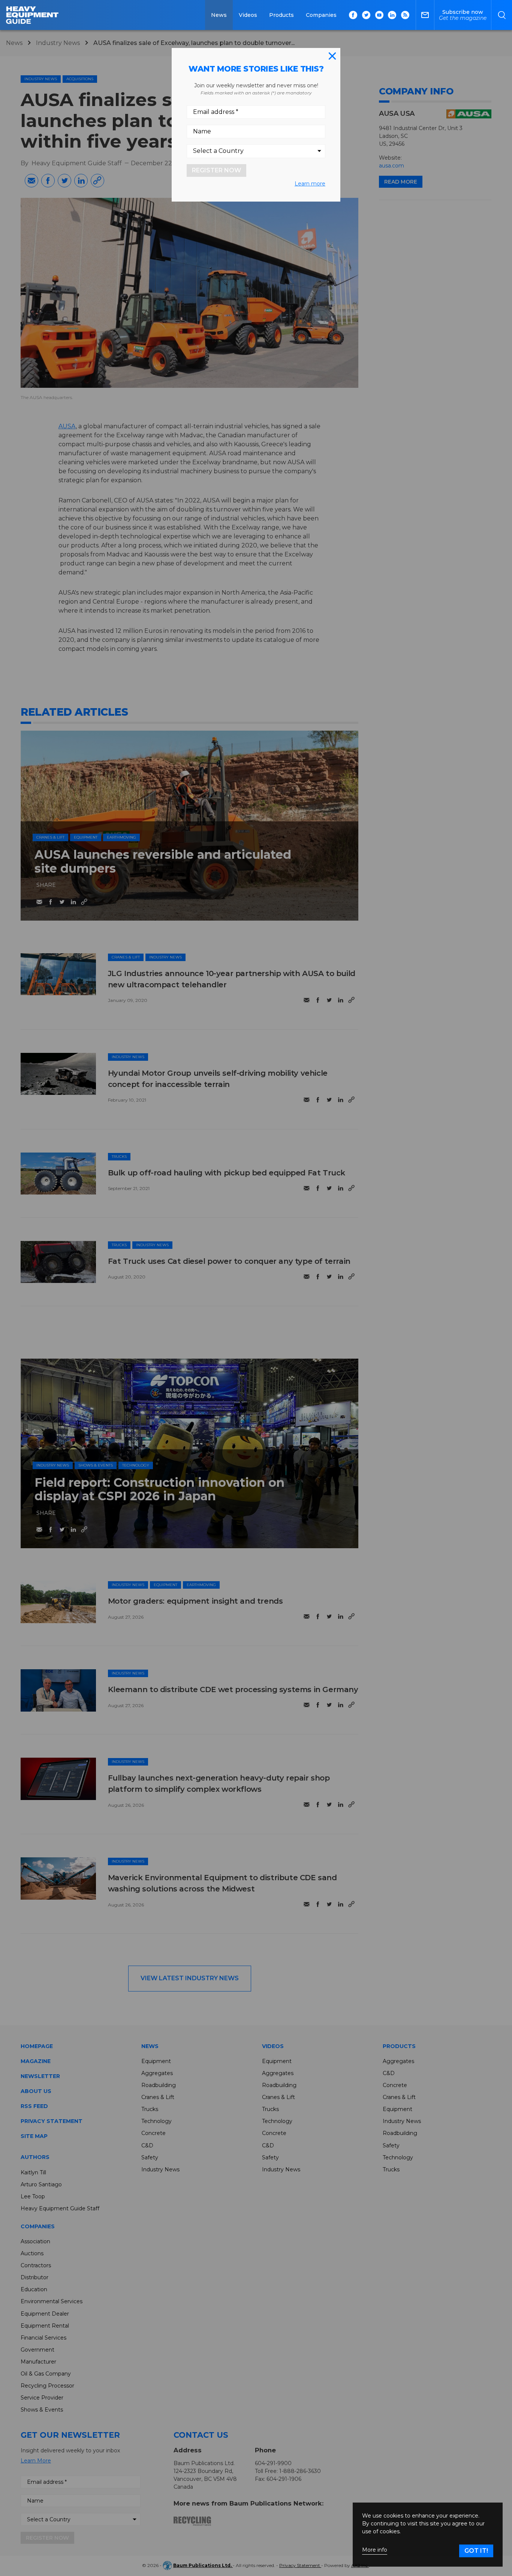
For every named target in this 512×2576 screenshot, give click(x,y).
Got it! (476, 2551)
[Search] (502, 15)
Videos (248, 15)
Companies (321, 15)
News (219, 15)
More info (375, 2550)
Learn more (310, 184)
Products (281, 15)
